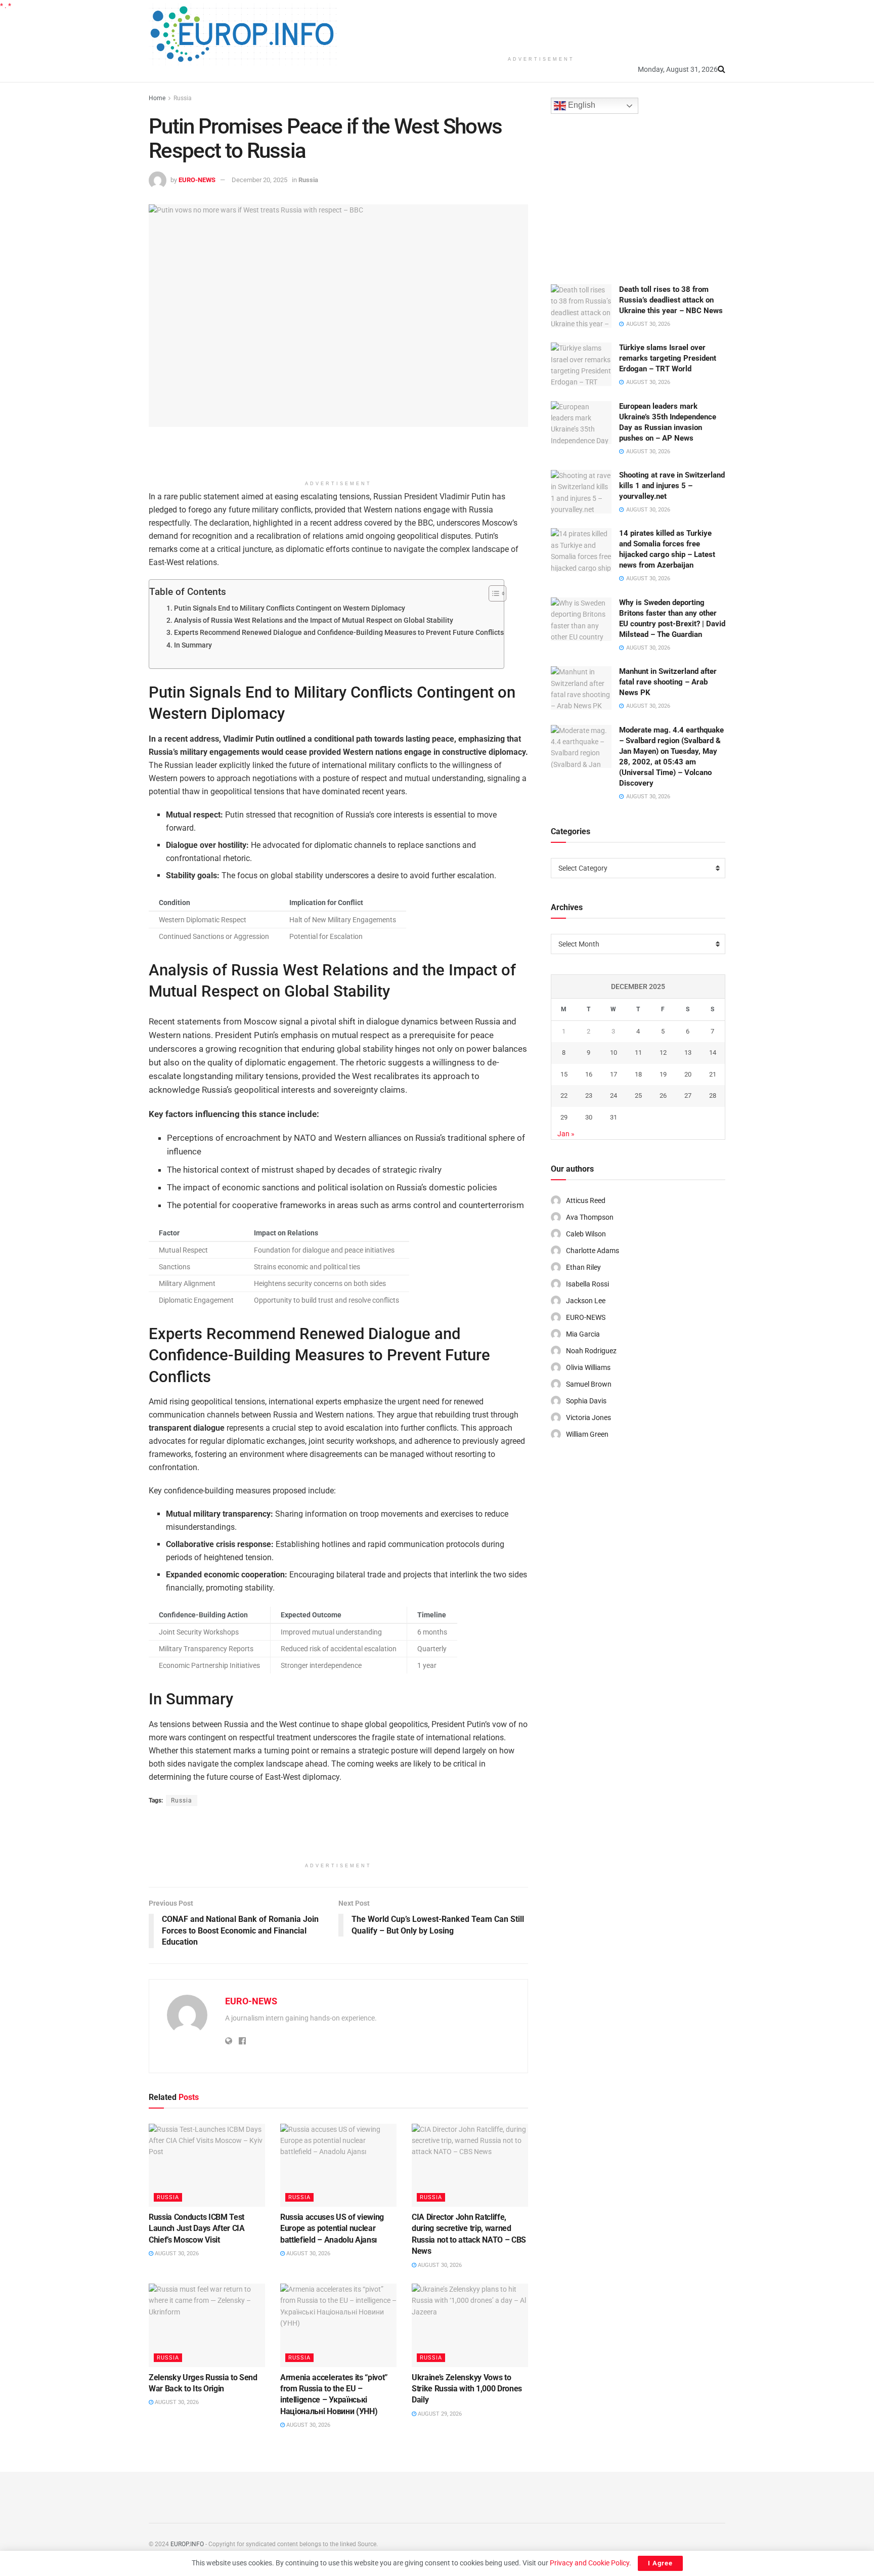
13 (688, 1053)
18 (638, 1074)
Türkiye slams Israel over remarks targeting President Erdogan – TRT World (668, 358)
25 (638, 1096)
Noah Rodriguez (591, 1351)
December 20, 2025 (259, 180)
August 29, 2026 (439, 2414)
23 (589, 1096)
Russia (183, 98)
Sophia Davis (586, 1401)
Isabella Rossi (587, 1284)
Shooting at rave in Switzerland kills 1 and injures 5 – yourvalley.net (672, 486)
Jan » (566, 1134)
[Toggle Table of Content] (492, 593)
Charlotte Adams (593, 1251)
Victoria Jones (588, 1418)
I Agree (660, 2563)
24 (614, 1096)
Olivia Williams (588, 1367)
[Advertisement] (541, 25)
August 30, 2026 (176, 2253)
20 (688, 1074)
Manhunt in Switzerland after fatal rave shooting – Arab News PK (668, 682)
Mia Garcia (583, 1334)
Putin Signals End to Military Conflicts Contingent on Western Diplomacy (290, 608)
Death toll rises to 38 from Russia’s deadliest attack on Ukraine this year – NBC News (671, 300)
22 (564, 1096)
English (581, 105)
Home (157, 98)
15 (564, 1074)
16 (589, 1074)
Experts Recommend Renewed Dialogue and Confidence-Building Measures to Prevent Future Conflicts (339, 633)
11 (638, 1053)
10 (614, 1053)
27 (688, 1096)
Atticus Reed (586, 1200)
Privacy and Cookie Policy (589, 2563)
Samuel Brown (589, 1384)
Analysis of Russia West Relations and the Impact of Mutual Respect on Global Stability (314, 620)
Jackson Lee (586, 1301)
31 (614, 1117)
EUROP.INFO (187, 2544)
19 (663, 1074)
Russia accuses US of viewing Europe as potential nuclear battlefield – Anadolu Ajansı (332, 2228)
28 (713, 1096)
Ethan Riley (583, 1267)
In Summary (193, 645)
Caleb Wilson (586, 1234)
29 (564, 1117)
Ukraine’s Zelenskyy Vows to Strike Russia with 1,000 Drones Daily (467, 2389)
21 (713, 1074)
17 (614, 1074)
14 (713, 1053)
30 (589, 1117)
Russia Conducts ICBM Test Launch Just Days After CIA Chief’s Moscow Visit (197, 2228)
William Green (587, 1434)
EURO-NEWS (197, 180)
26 (663, 1096)
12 (663, 1053)
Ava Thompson (590, 1217)
